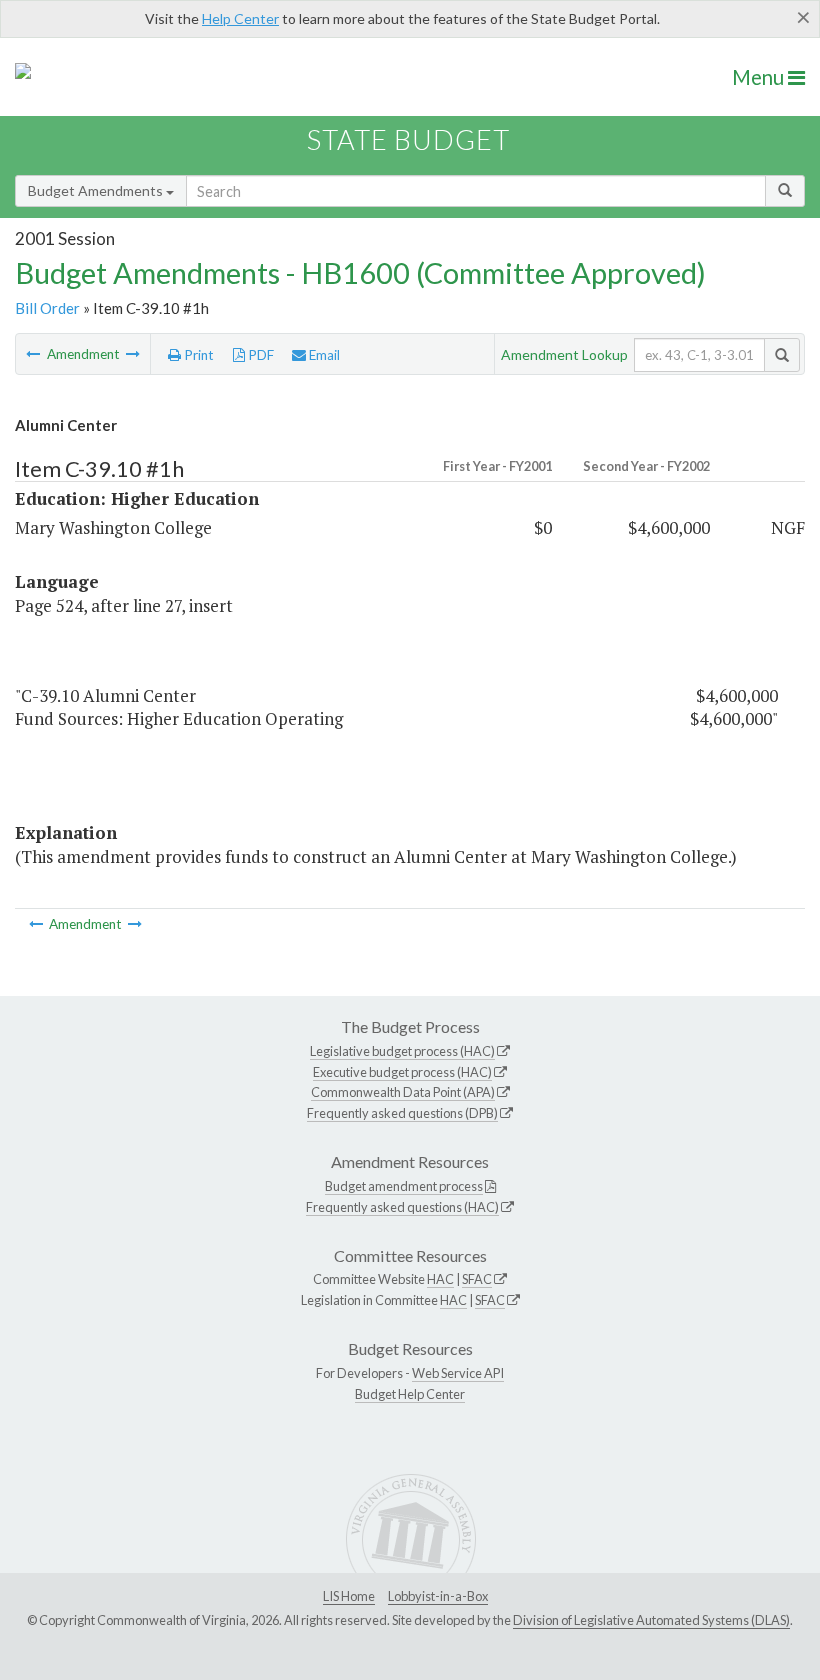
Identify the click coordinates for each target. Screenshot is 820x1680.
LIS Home (349, 1596)
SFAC (477, 1279)
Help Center (240, 18)
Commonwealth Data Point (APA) (403, 1092)
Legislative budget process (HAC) (402, 1051)
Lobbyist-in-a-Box (438, 1596)
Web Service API (458, 1373)
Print (197, 355)
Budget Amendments (97, 190)
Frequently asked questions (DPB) (402, 1113)
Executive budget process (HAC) (402, 1072)
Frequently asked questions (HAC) (402, 1207)
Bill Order (47, 308)
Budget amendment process (404, 1186)
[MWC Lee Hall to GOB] (133, 354)
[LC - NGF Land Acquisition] (34, 354)
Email (323, 355)
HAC (440, 1279)
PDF (259, 355)
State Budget (408, 139)
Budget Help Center (410, 1394)
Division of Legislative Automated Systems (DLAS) (651, 1620)
